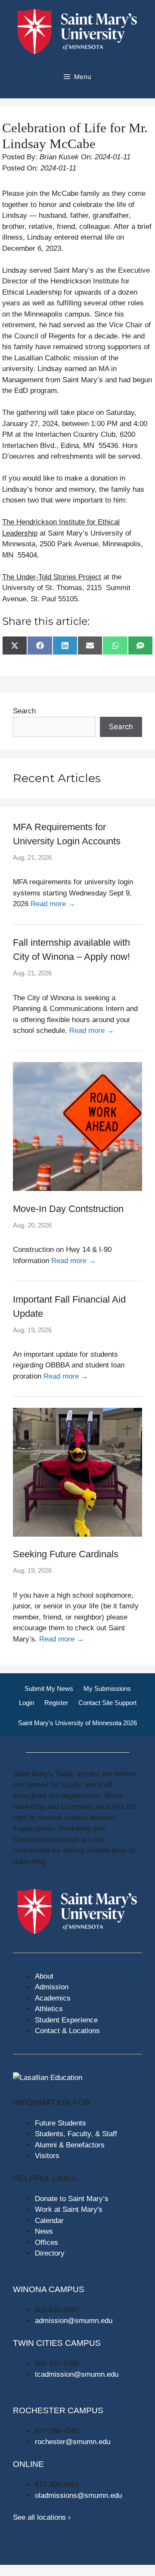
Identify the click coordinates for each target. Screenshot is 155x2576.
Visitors (47, 2156)
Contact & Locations (67, 2031)
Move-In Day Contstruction (68, 1209)
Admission (52, 1987)
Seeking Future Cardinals (66, 1554)
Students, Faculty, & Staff (76, 2134)
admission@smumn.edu (74, 2321)
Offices (46, 2243)
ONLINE (28, 2464)
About (44, 1976)
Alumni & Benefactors (70, 2145)
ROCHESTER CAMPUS (58, 2410)
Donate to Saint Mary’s (72, 2199)
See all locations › (42, 2517)
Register (56, 1703)
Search (24, 711)
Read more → (53, 904)
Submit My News (49, 1688)
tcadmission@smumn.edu (77, 2374)
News (44, 2231)
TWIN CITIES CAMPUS (57, 2343)
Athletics (49, 2009)
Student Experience (66, 2020)
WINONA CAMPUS (49, 2289)
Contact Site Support (107, 1703)
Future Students (60, 2123)
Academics (53, 1998)
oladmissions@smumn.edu (78, 2495)
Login (26, 1703)
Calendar (49, 2221)
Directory (50, 2253)
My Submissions (107, 1688)
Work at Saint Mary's (69, 2209)
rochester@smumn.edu (73, 2442)
